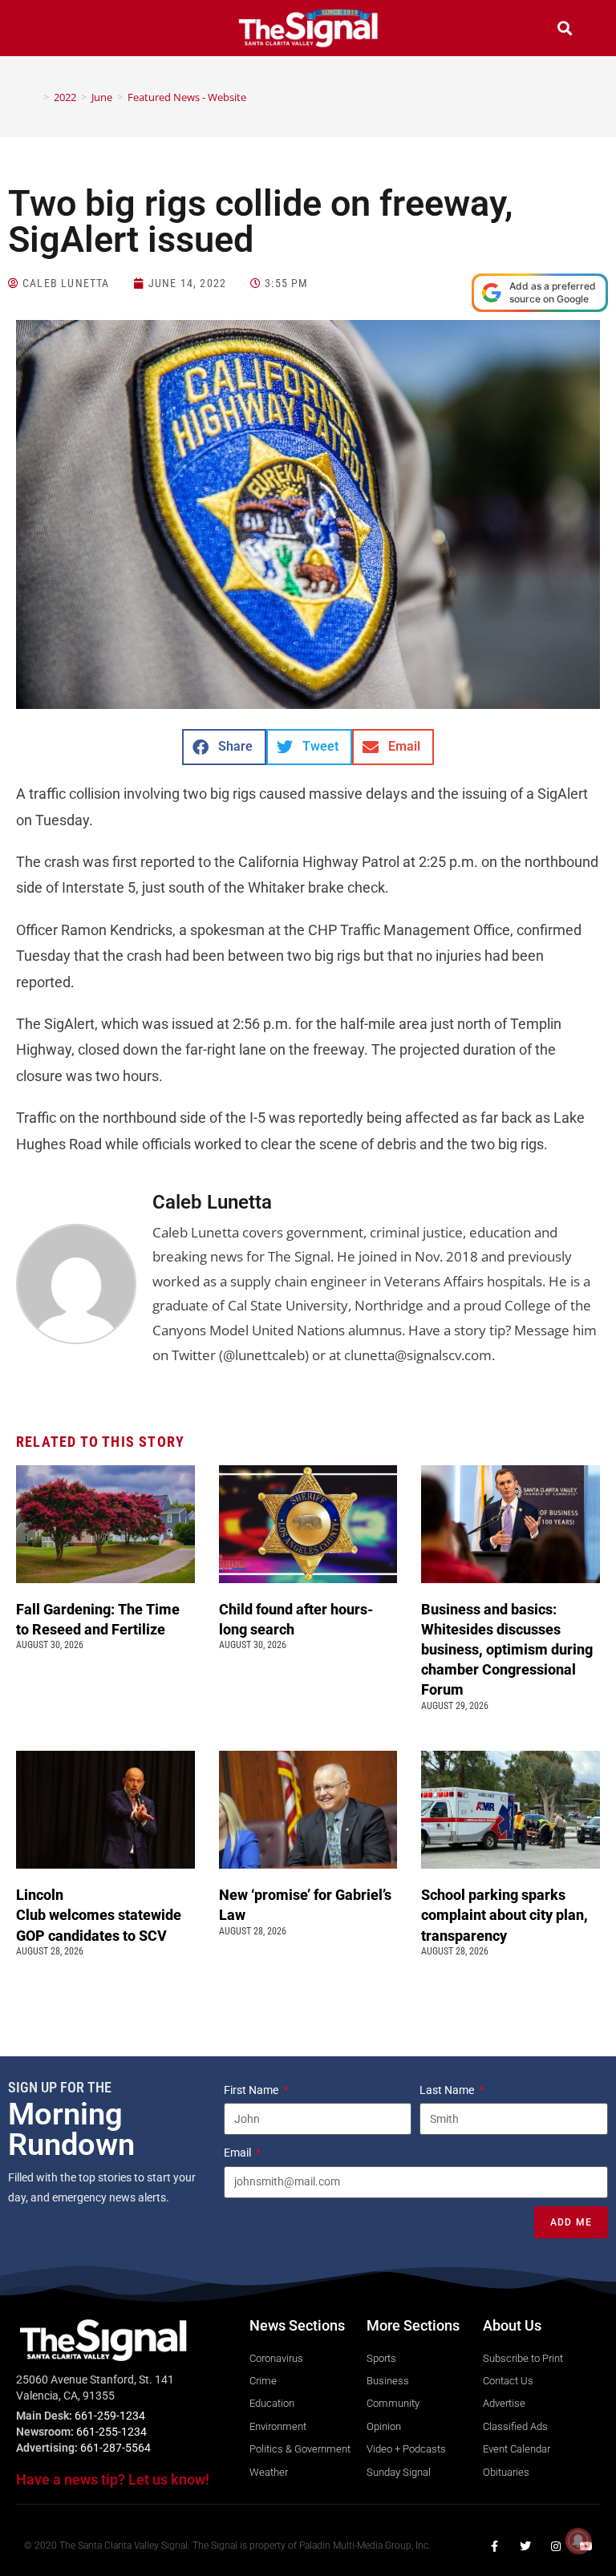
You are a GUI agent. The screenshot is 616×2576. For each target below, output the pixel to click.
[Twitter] (525, 2546)
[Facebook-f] (495, 2546)
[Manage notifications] (578, 2541)
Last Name (448, 2090)
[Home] (34, 97)
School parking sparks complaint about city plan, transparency (505, 1915)
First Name (252, 2090)
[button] (51, 30)
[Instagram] (556, 2546)
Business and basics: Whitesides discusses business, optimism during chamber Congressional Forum (507, 1650)
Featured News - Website (187, 97)
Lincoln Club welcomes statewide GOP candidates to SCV (99, 1915)
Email (239, 2153)
